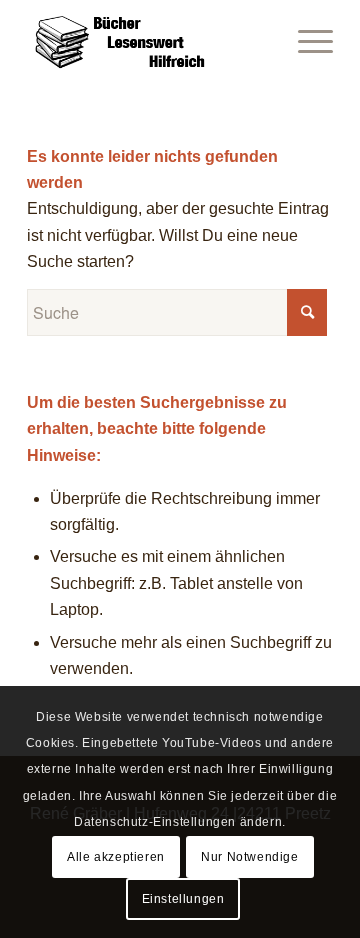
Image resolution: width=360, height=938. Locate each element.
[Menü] (305, 40)
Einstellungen (183, 899)
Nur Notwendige (249, 857)
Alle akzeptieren (116, 857)
